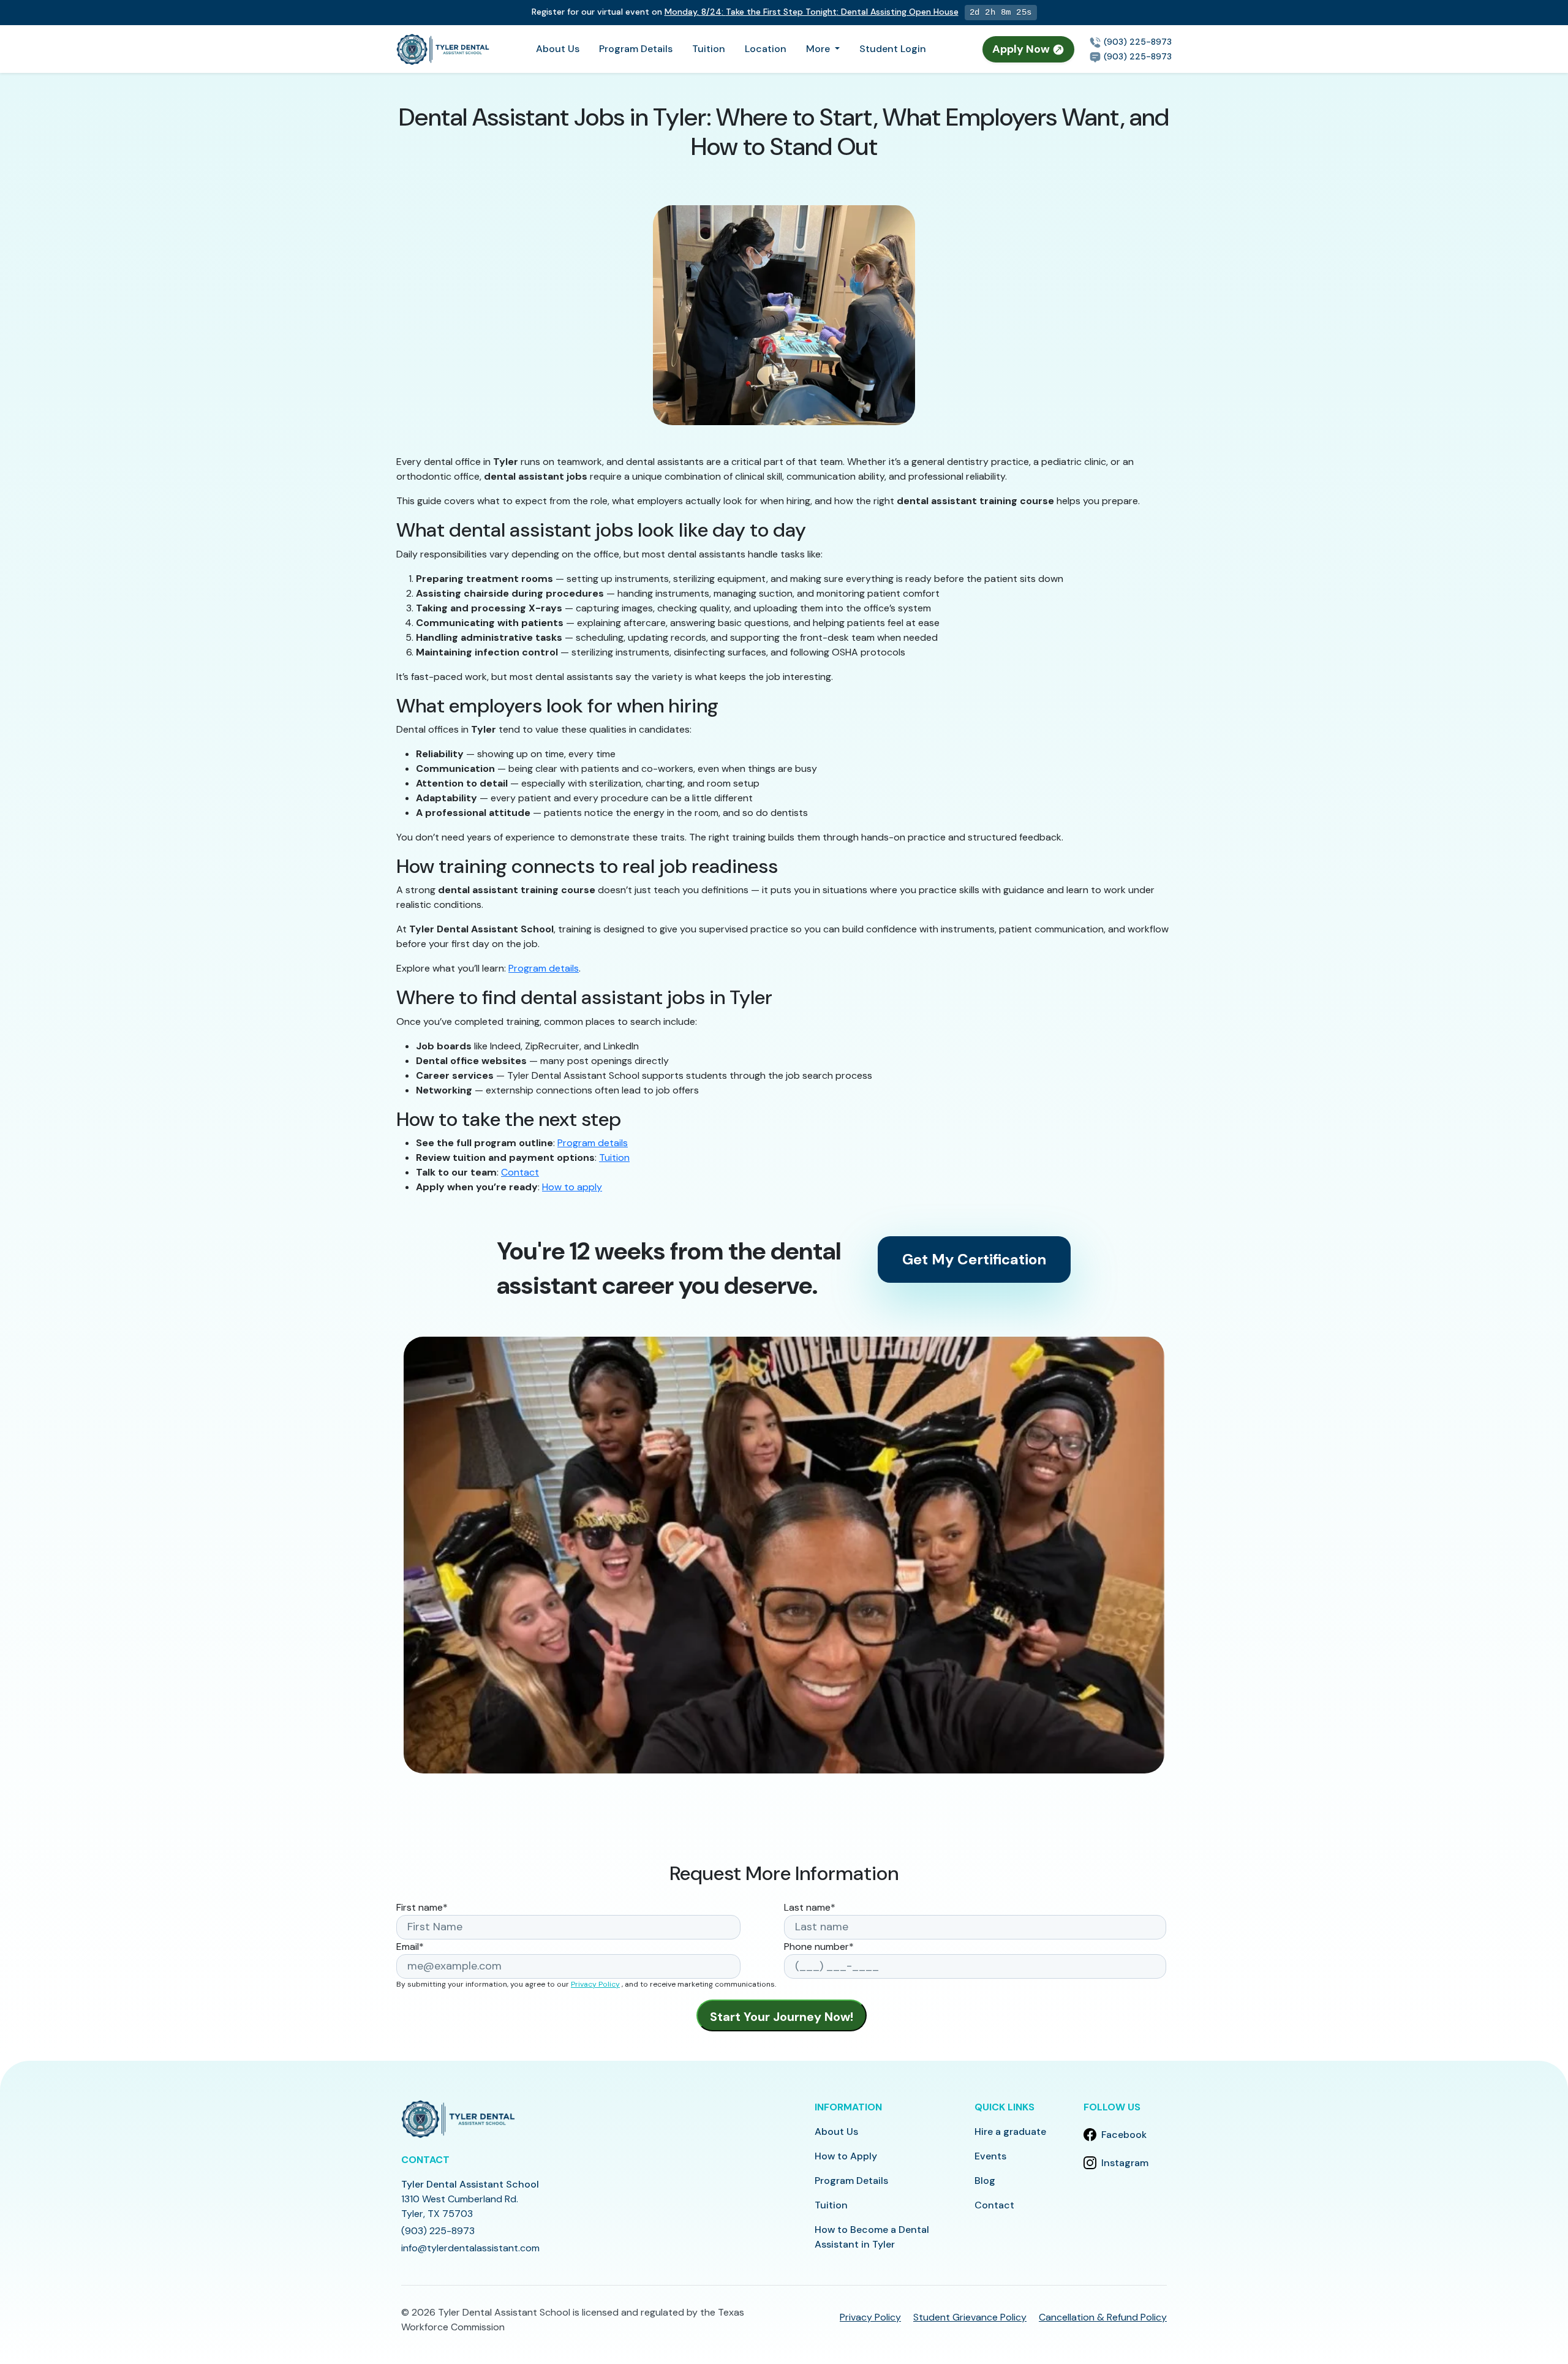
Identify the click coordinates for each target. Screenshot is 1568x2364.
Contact (520, 1172)
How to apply (572, 1187)
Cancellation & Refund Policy (1103, 2317)
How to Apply (846, 2156)
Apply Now (1022, 49)
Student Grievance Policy (970, 2317)
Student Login (893, 49)
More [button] (819, 49)
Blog (985, 2181)
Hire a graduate (1010, 2132)
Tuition (709, 49)
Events (990, 2156)
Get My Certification (974, 1259)
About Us (558, 49)
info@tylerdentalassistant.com (470, 2248)
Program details (544, 968)
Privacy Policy (595, 1984)
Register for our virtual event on (745, 12)
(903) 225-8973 (1136, 42)
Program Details (636, 49)
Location (766, 49)
